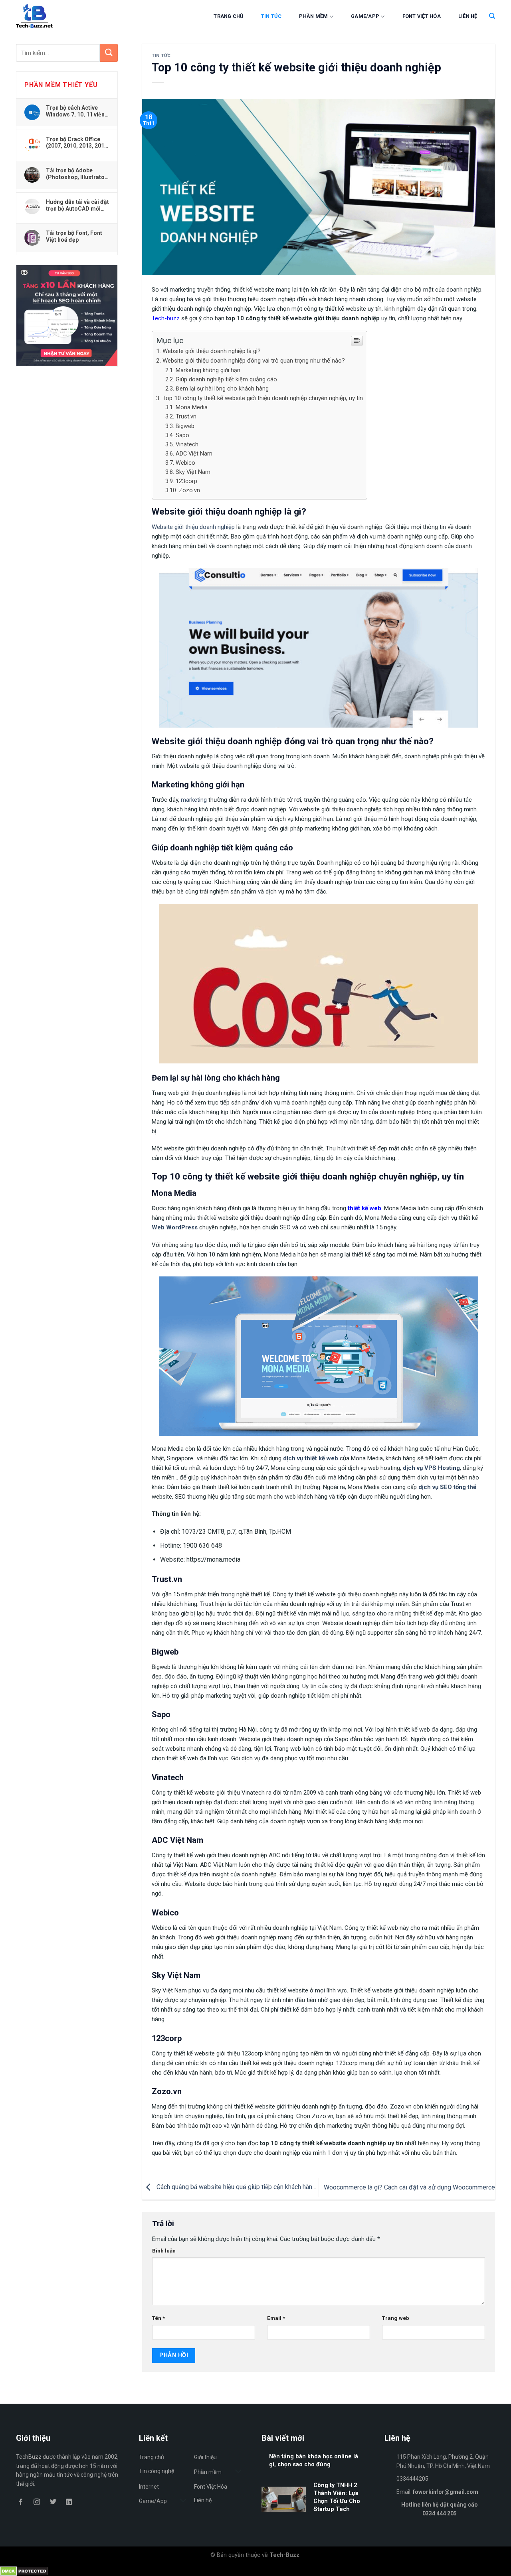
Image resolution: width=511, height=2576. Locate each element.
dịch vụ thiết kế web (311, 1458)
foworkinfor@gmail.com (446, 2492)
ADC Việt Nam (194, 454)
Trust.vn (186, 417)
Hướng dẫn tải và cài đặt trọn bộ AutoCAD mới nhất (77, 205)
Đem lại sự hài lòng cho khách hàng (222, 389)
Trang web (396, 2318)
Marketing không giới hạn (208, 370)
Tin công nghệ (156, 2471)
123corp (186, 481)
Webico (185, 463)
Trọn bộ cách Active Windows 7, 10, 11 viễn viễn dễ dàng (75, 111)
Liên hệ (468, 16)
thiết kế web (364, 1208)
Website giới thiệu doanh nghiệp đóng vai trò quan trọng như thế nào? (254, 361)
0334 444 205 (440, 2513)
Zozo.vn (189, 490)
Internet (149, 2487)
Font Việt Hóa (422, 16)
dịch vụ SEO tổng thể (447, 1487)
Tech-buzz (166, 318)
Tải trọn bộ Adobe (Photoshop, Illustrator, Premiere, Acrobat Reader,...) (77, 174)
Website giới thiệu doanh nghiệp (193, 527)
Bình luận (164, 2251)
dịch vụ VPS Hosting (431, 1468)
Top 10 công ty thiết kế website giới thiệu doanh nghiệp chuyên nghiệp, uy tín (263, 398)
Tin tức (271, 16)
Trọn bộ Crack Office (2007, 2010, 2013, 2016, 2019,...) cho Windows (77, 142)
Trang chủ (228, 16)
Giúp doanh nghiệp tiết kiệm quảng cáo (226, 380)
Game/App (365, 16)
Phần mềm (313, 16)
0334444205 (412, 2479)
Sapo (182, 435)
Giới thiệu (205, 2457)
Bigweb (185, 426)
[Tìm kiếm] (492, 16)
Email (276, 2318)
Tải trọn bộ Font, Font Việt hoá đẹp (74, 236)
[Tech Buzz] (58, 16)
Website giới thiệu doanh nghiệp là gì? (212, 351)
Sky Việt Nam (193, 472)
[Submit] (109, 53)
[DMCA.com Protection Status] (24, 2571)
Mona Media (192, 407)
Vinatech (187, 445)
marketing (194, 800)
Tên (158, 2318)
